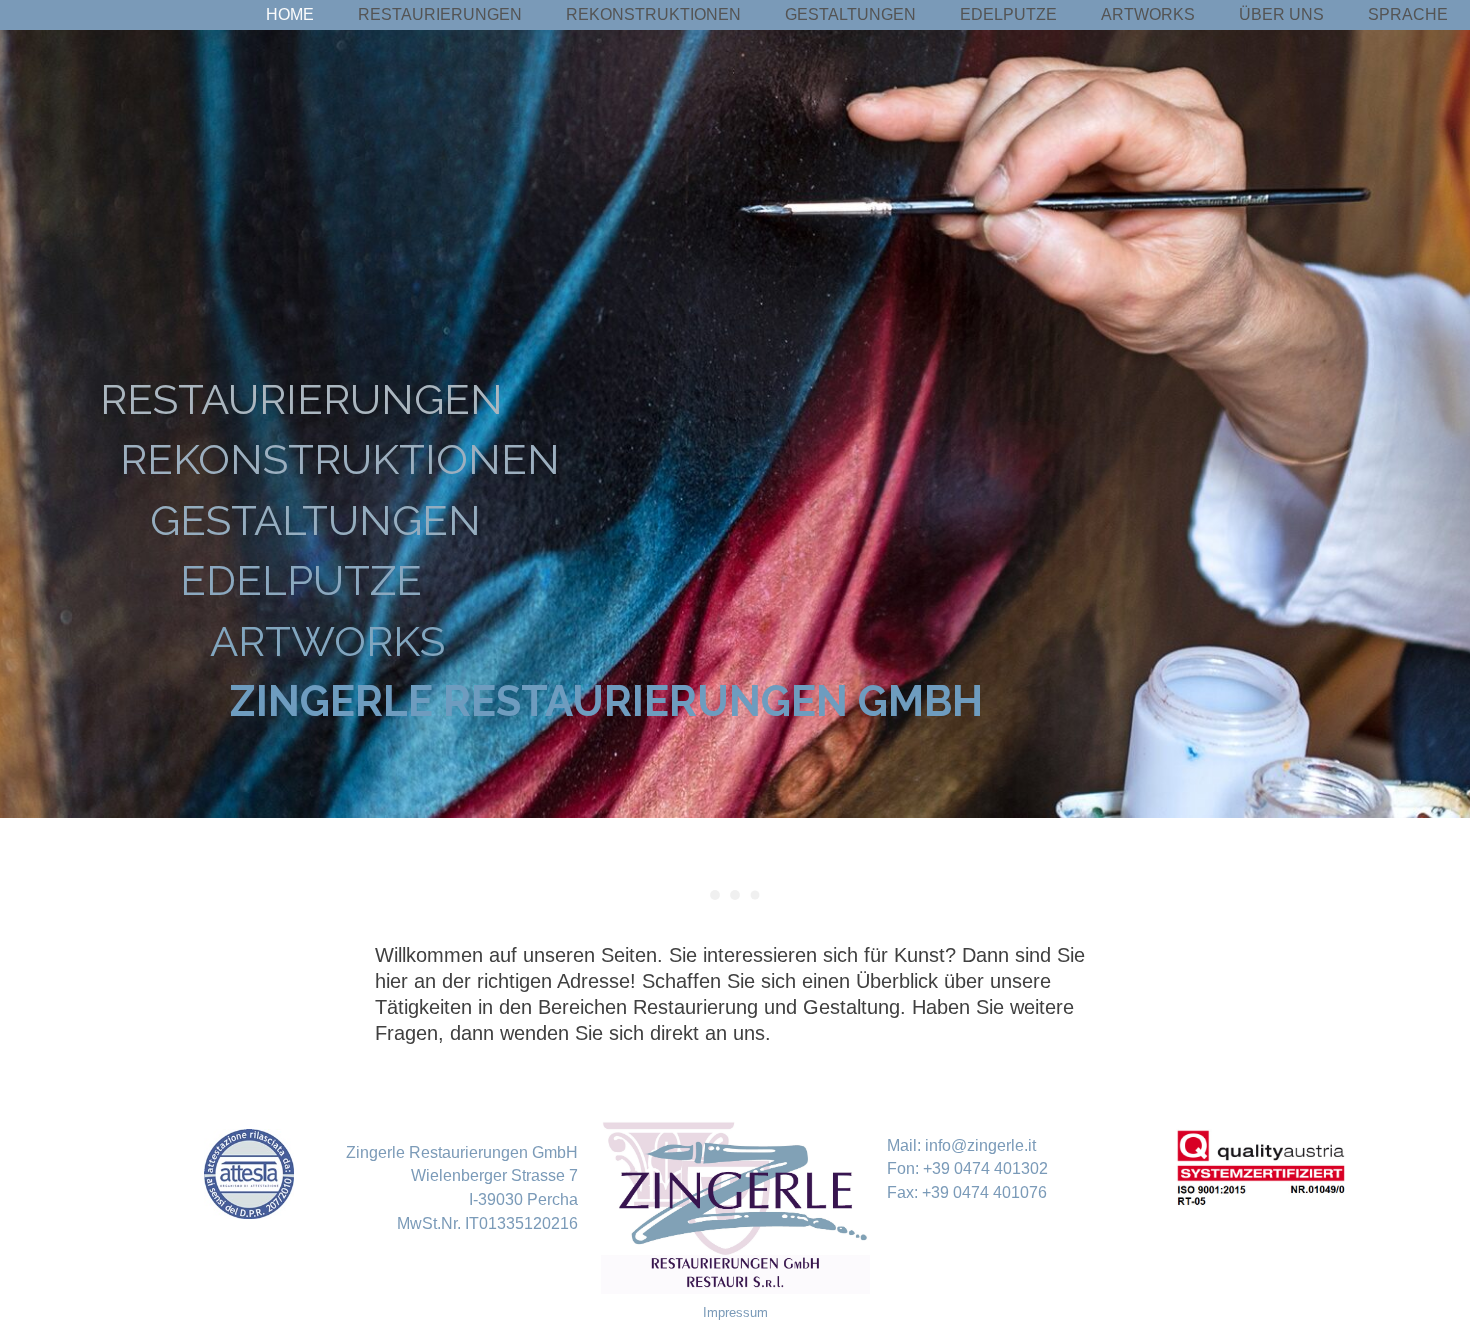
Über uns (1281, 14)
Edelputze (1008, 14)
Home (290, 14)
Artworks (1148, 14)
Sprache (1408, 14)
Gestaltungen (850, 14)
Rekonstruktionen (653, 14)
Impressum (735, 1312)
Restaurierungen (440, 14)
